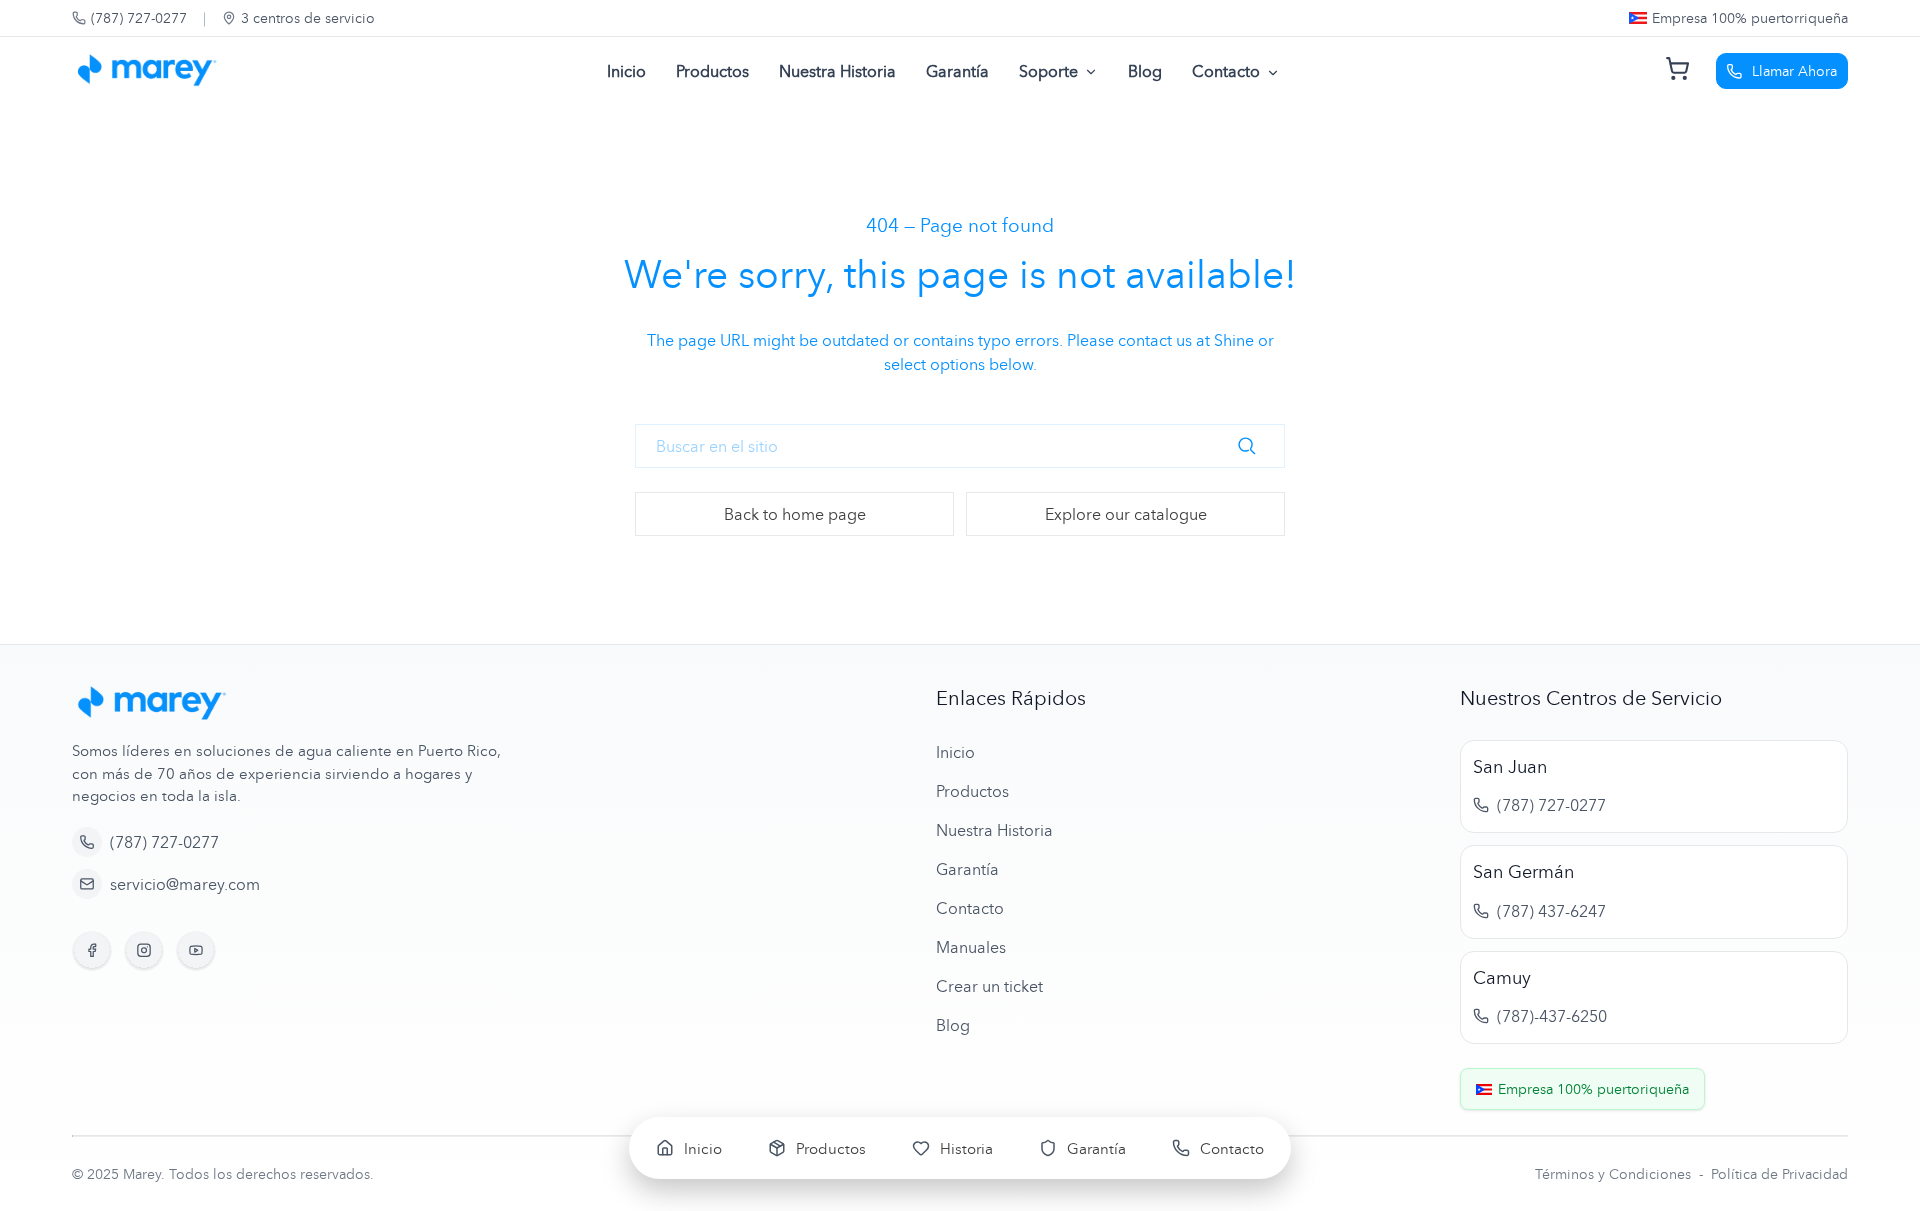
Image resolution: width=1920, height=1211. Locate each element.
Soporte (1048, 71)
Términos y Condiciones (1615, 1173)
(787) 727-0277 (139, 17)
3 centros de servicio (308, 17)
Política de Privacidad (1779, 1173)
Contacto (1226, 71)
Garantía (957, 71)
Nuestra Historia (837, 71)
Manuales (971, 947)
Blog (1145, 71)
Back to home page (795, 514)
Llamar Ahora (1794, 70)
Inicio (626, 71)
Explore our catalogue (1126, 514)
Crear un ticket (989, 986)
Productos (712, 71)
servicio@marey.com (185, 884)
